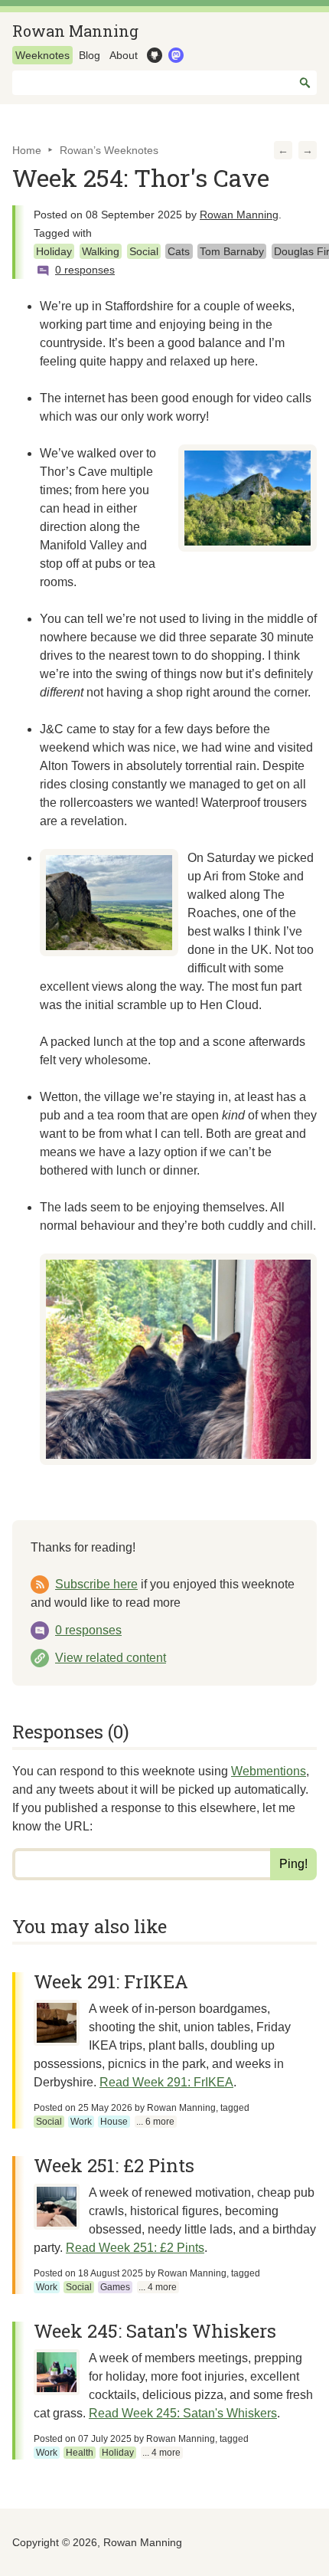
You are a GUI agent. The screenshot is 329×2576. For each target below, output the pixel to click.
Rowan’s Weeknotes (109, 150)
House (114, 2122)
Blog (90, 55)
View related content (111, 1658)
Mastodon (174, 55)
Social (144, 251)
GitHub (153, 55)
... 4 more (158, 2287)
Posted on (83, 2108)
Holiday (54, 251)
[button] (283, 150)
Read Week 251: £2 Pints (135, 2248)
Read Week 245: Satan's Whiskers (183, 2413)
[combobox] (164, 83)
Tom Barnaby (232, 251)
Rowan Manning (75, 31)
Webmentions (269, 1771)
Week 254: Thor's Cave (141, 177)
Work (81, 2122)
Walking (101, 251)
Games (115, 2287)
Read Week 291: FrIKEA (166, 2082)
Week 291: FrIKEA (111, 1981)
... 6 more (155, 2122)
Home (27, 150)
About (124, 55)
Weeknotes (42, 55)
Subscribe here (96, 1584)
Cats (179, 251)
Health (80, 2453)
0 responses (88, 1630)
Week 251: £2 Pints (114, 2165)
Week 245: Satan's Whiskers (155, 2331)
